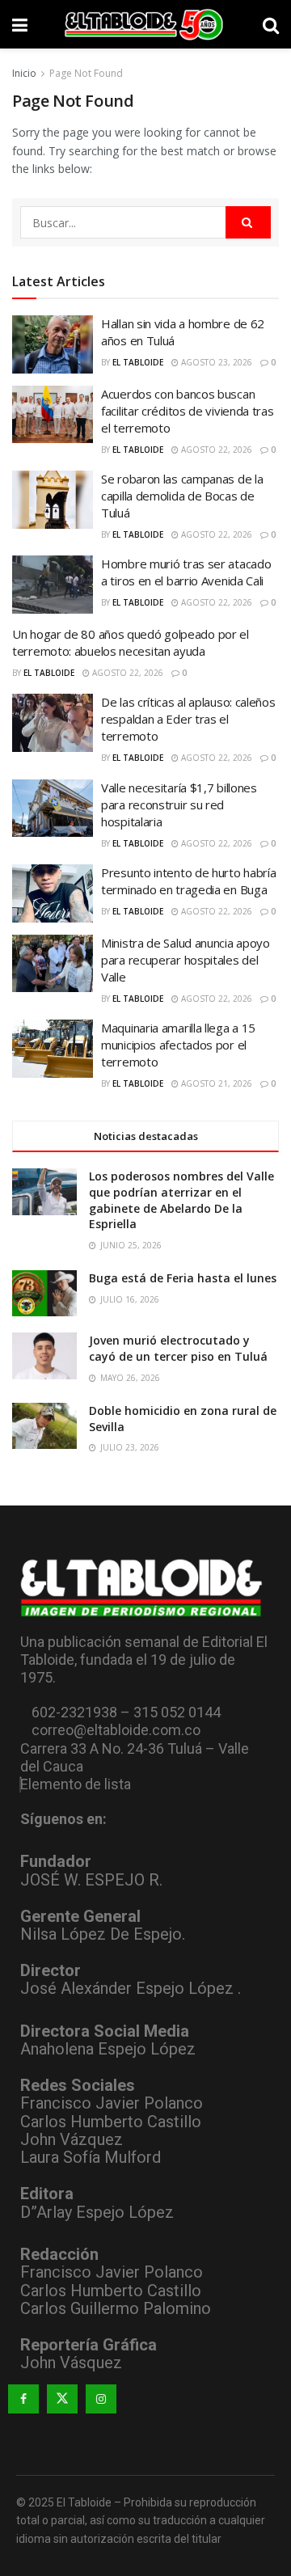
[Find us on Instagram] (101, 2399)
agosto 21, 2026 (215, 1083)
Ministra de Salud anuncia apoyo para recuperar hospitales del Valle (186, 960)
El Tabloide (138, 362)
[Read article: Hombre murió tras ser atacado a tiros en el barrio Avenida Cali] (53, 585)
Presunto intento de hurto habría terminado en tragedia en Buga (188, 881)
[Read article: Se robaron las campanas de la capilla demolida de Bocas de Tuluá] (53, 500)
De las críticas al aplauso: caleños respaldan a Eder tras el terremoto (188, 719)
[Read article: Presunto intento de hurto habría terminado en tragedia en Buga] (53, 893)
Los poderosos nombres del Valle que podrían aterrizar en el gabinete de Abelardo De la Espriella (181, 1200)
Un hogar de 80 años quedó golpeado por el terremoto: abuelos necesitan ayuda (131, 642)
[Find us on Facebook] (23, 2399)
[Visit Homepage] (145, 24)
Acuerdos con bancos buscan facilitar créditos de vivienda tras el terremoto (188, 411)
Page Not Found (86, 73)
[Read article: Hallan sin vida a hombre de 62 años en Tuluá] (53, 344)
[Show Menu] (20, 24)
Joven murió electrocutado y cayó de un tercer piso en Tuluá (178, 1348)
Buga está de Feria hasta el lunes (183, 1278)
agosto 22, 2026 (215, 450)
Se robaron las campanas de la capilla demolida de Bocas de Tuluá (182, 496)
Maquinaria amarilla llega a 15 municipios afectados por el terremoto (178, 1045)
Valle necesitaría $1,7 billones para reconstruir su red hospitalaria (179, 804)
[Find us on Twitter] (62, 2399)
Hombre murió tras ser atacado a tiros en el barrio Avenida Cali (186, 572)
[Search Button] (271, 24)
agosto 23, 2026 (215, 362)
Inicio (24, 73)
